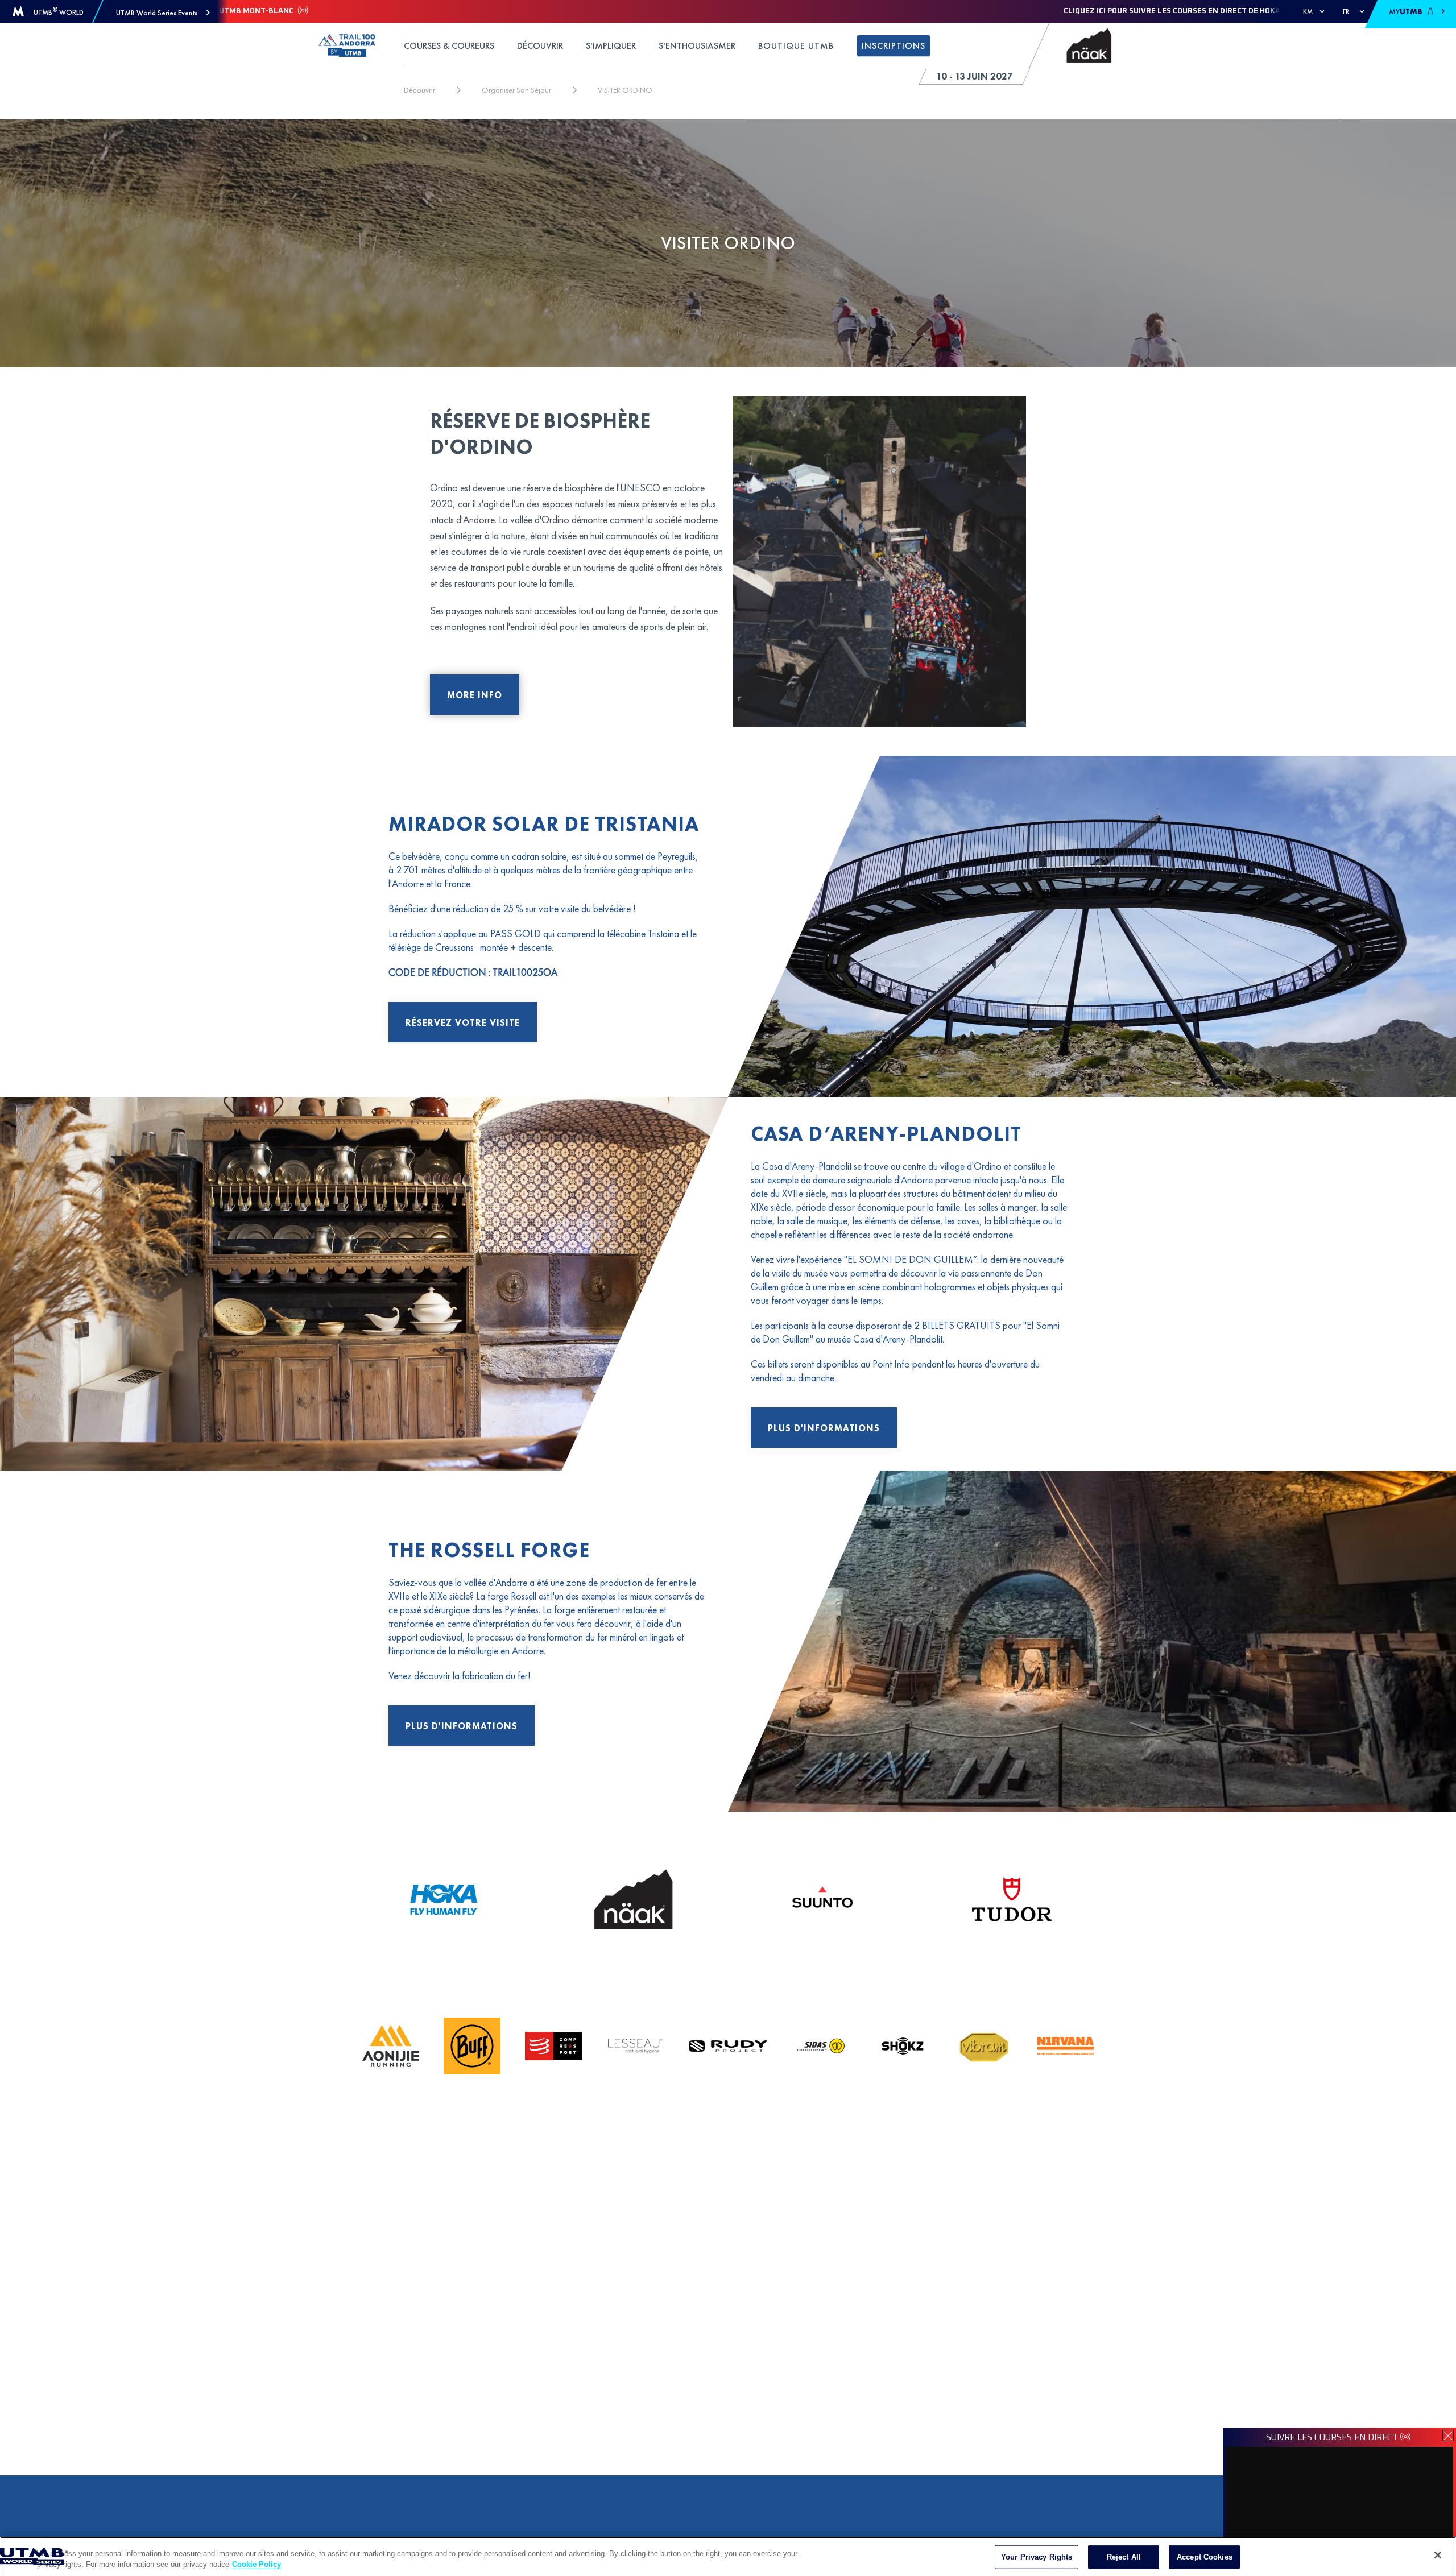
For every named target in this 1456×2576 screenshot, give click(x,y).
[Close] (1438, 2555)
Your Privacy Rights (1037, 2557)
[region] (728, 2556)
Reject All (1124, 2557)
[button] (163, 13)
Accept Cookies (1205, 2557)
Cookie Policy (257, 2564)
